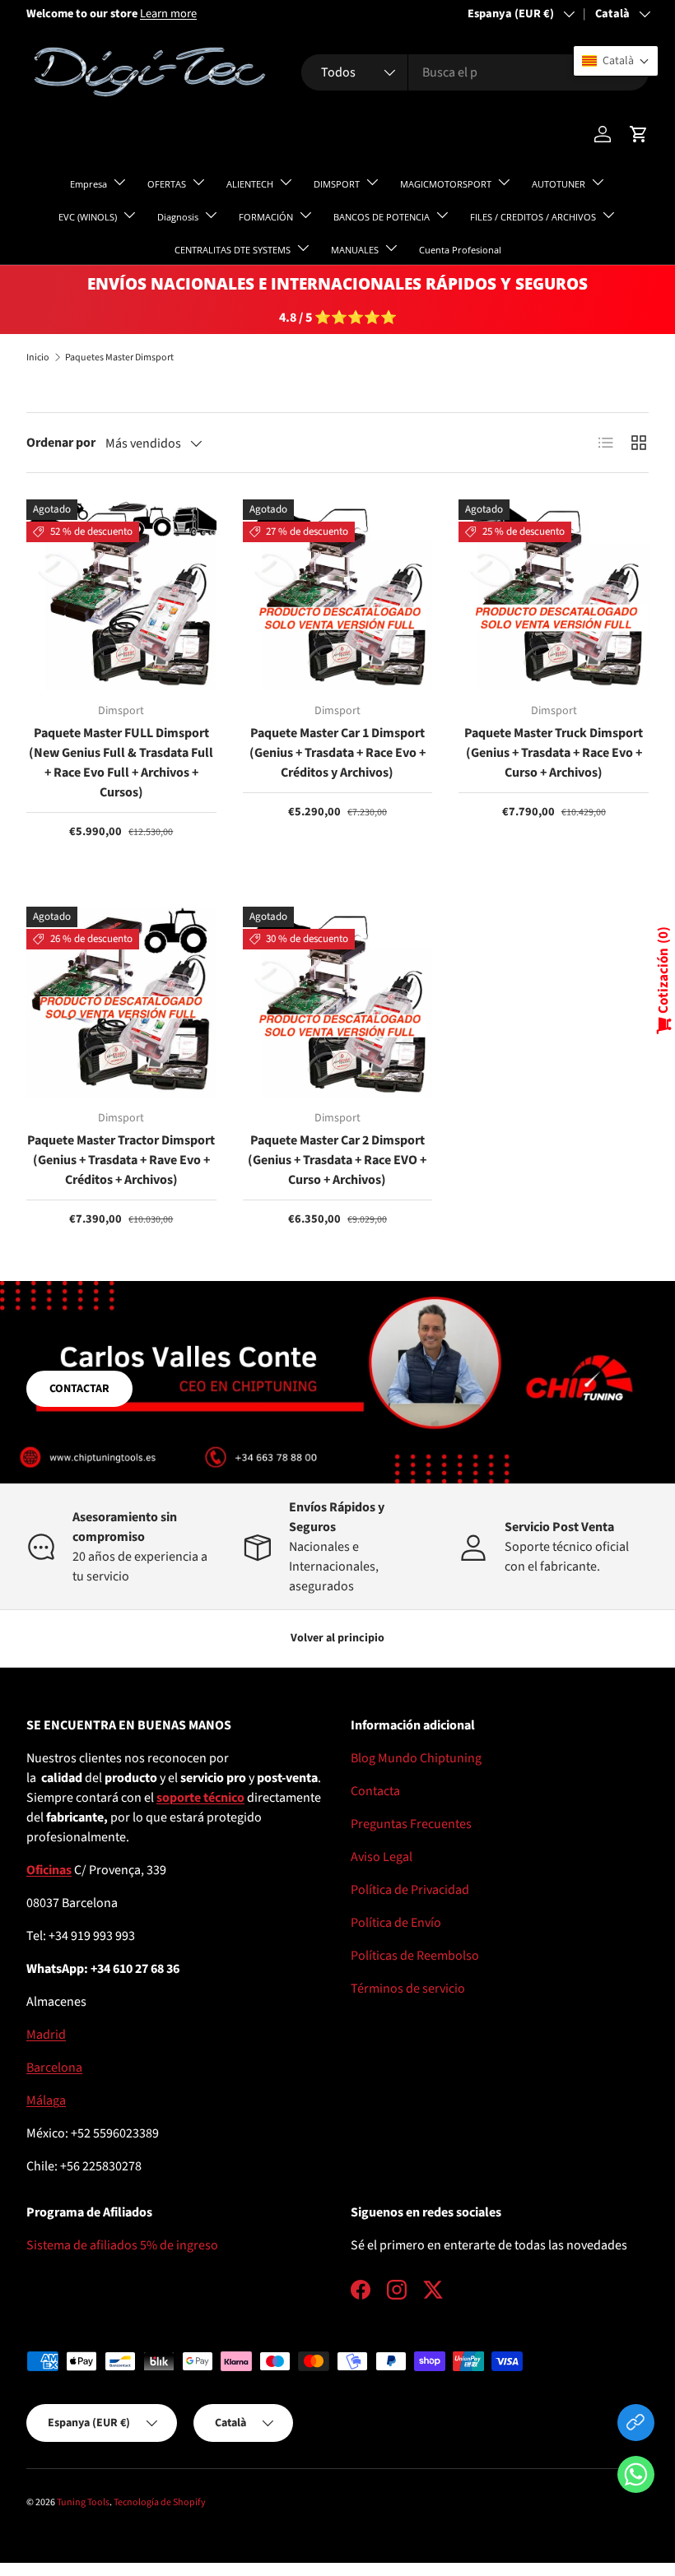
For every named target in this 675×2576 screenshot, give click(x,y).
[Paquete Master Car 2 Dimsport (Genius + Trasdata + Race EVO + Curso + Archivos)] (338, 1002)
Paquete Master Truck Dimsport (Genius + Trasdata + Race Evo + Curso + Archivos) (554, 753)
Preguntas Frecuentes (411, 1824)
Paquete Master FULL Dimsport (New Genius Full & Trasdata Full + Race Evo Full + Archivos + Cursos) (121, 763)
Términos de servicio (408, 1989)
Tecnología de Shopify (160, 2502)
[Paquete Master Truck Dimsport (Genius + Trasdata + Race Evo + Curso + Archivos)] (554, 594)
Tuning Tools (83, 2502)
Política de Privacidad (410, 1890)
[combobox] (475, 72)
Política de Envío (396, 1923)
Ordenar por (61, 443)
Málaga (46, 2100)
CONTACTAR (79, 1389)
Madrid (46, 2035)
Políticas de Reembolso (415, 1956)
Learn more (168, 14)
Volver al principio (337, 1638)
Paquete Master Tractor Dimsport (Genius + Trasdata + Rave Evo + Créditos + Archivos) (121, 1160)
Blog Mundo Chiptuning (416, 1758)
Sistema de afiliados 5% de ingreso (122, 2245)
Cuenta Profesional (460, 250)
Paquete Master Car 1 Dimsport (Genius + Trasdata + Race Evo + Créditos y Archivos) (337, 753)
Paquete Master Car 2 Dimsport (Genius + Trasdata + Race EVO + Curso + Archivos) (337, 1160)
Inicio (38, 358)
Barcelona (54, 2068)
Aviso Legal (382, 1857)
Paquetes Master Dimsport (119, 358)
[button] (636, 2478)
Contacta (375, 1791)
